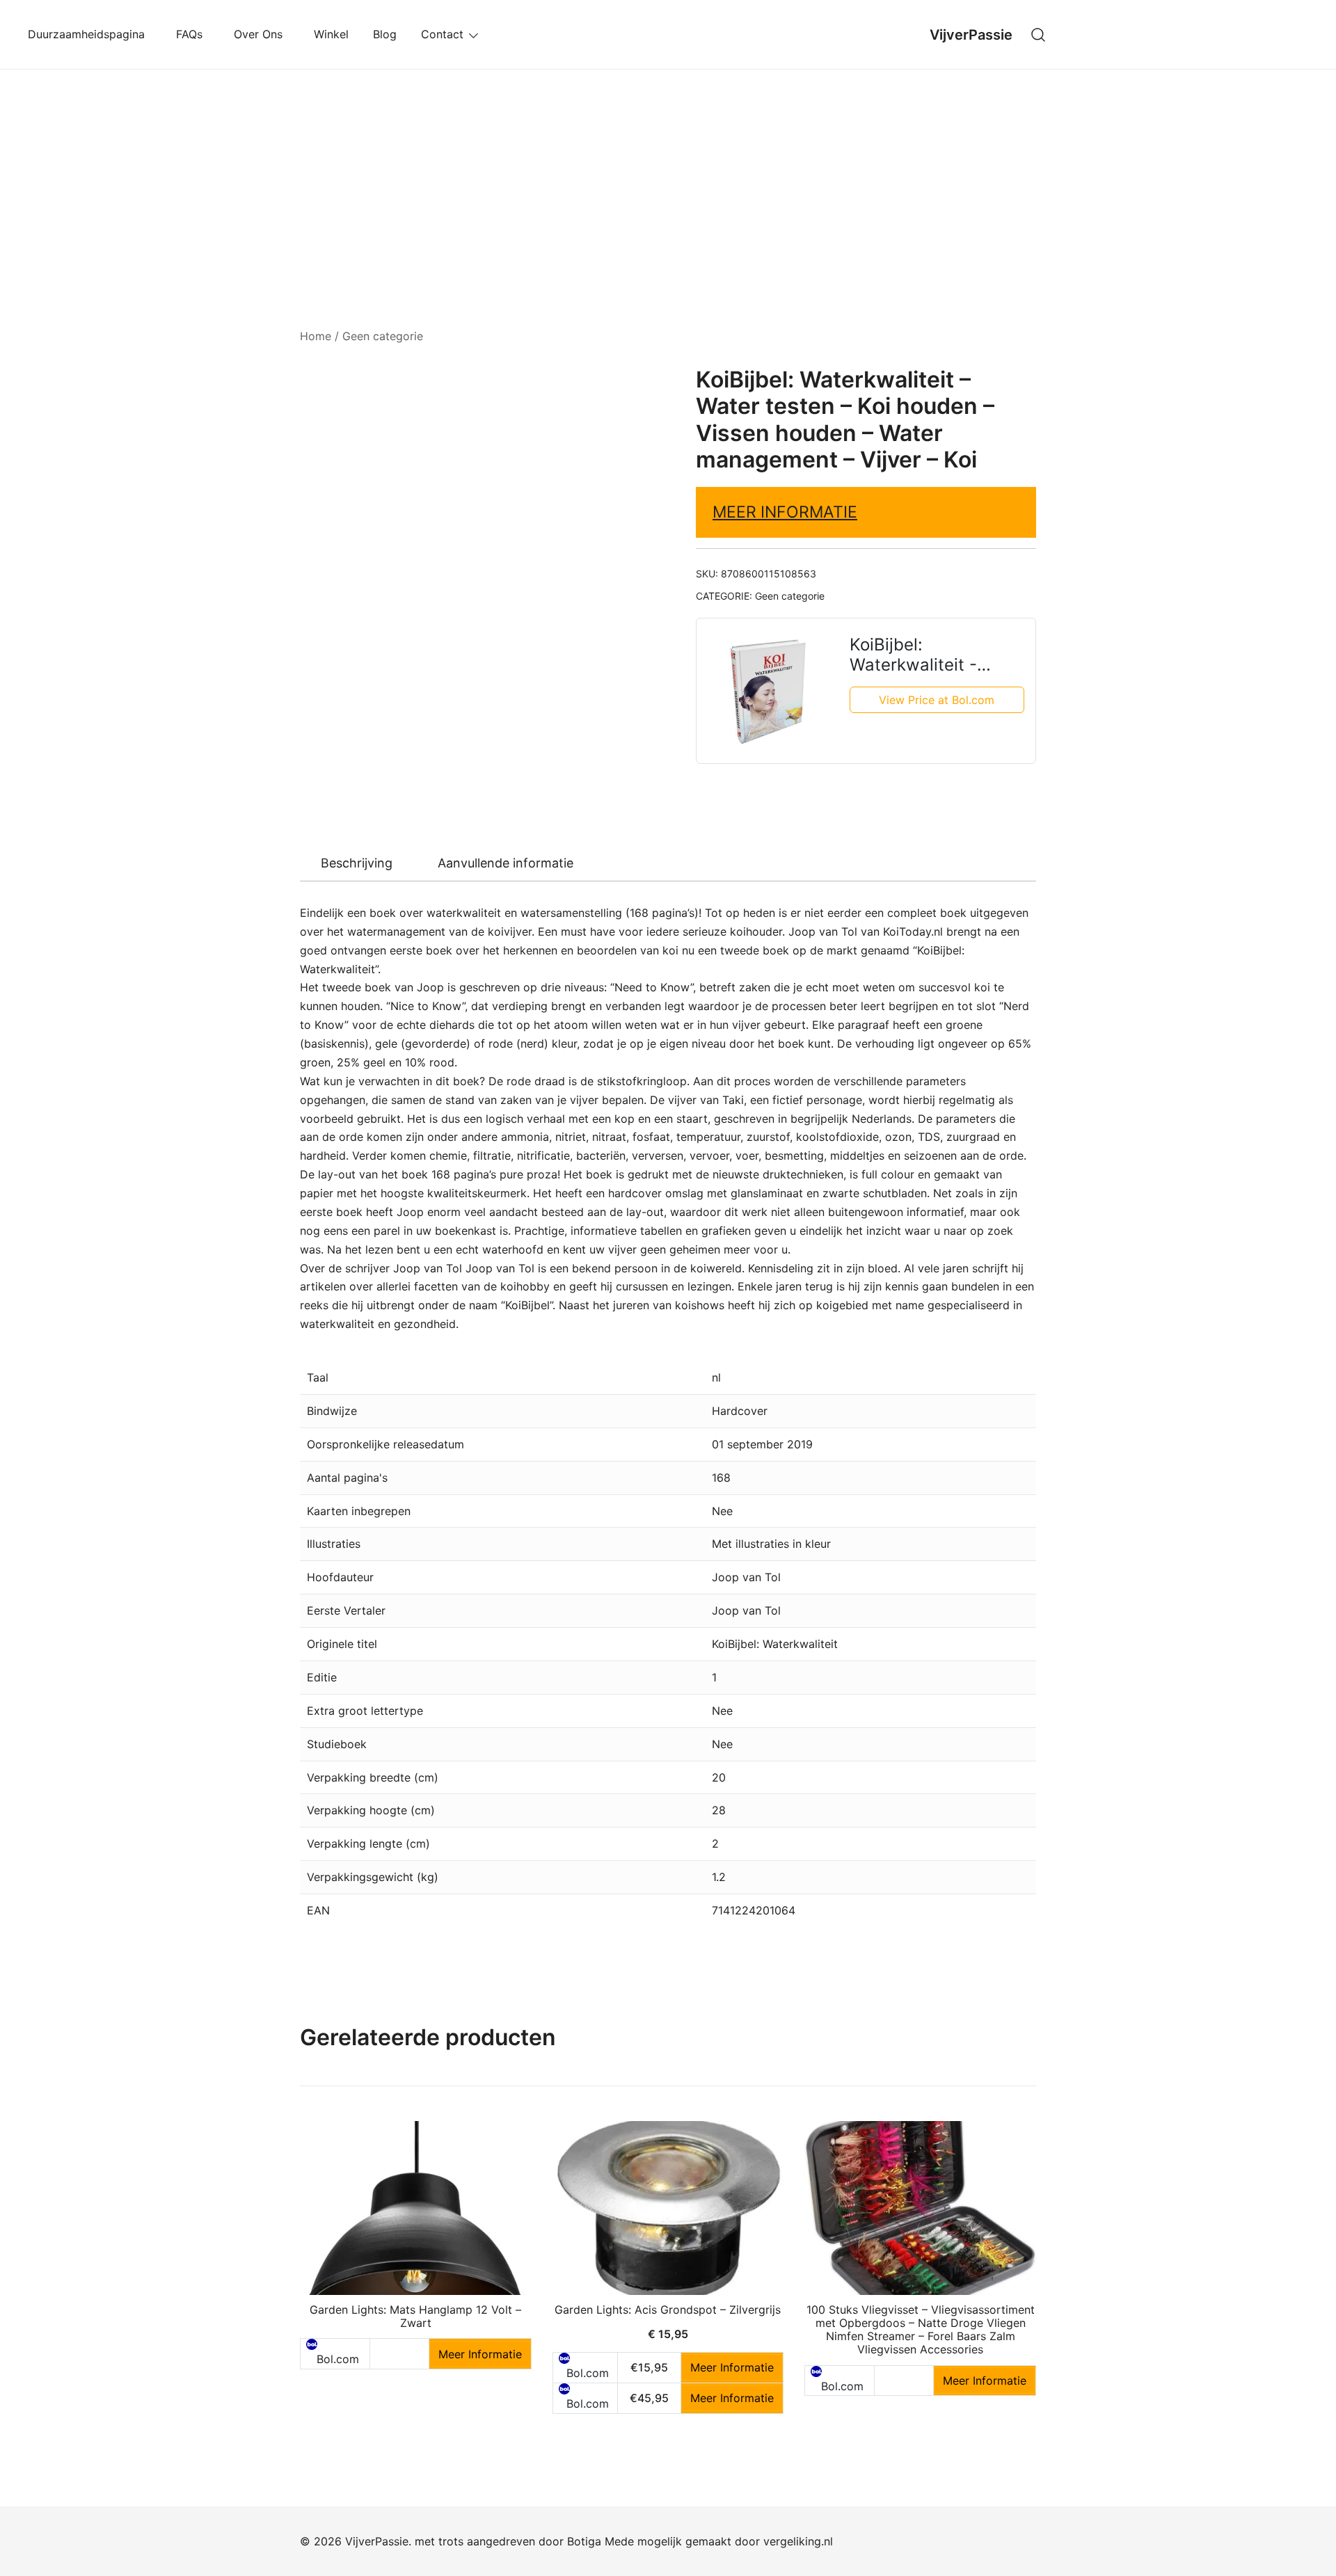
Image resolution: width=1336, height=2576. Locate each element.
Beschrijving (357, 863)
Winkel (331, 34)
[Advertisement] (668, 174)
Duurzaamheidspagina (90, 34)
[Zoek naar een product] (1039, 34)
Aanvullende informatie (506, 863)
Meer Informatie (785, 512)
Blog (385, 34)
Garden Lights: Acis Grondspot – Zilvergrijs (668, 2310)
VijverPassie (971, 35)
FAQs (193, 34)
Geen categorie (383, 336)
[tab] (357, 863)
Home (316, 336)
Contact (442, 34)
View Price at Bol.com (937, 700)
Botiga (584, 2541)
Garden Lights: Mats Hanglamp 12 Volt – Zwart (415, 2316)
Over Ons (262, 34)
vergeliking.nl (798, 2541)
